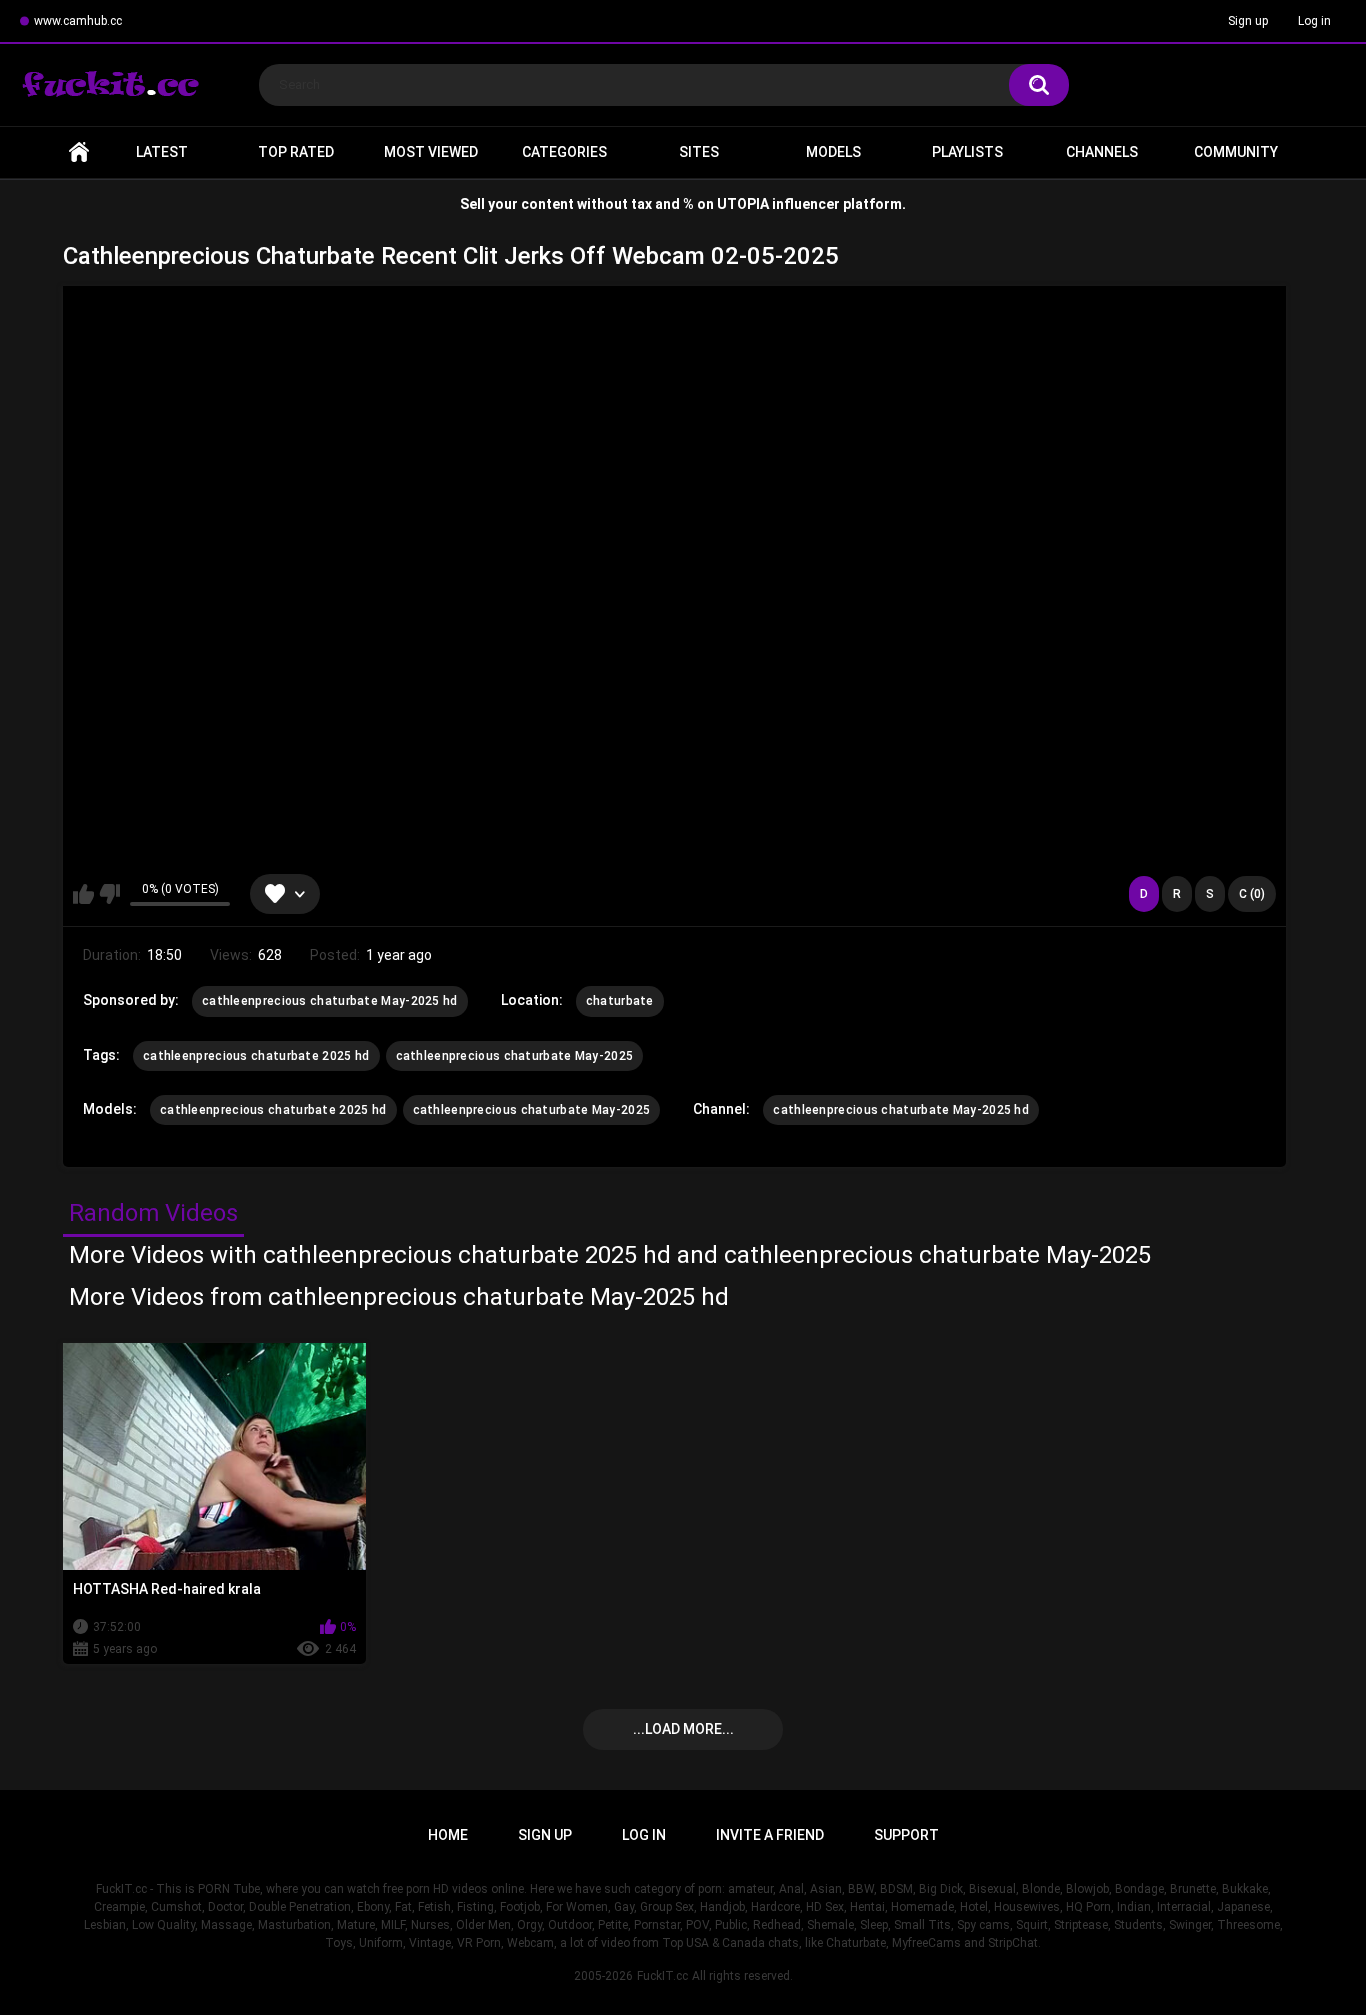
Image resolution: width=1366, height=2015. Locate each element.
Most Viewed (431, 152)
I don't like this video (109, 894)
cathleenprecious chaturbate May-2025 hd (330, 1001)
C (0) (1252, 894)
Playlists (967, 152)
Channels (1102, 152)
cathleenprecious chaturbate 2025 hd (256, 1056)
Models (833, 152)
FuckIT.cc (662, 1976)
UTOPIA (743, 204)
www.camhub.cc (78, 21)
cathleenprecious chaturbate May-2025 (515, 1056)
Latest (162, 152)
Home (79, 152)
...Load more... (683, 1729)
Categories (564, 152)
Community (1236, 152)
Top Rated (296, 152)
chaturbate (620, 1001)
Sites (699, 152)
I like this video (83, 894)
